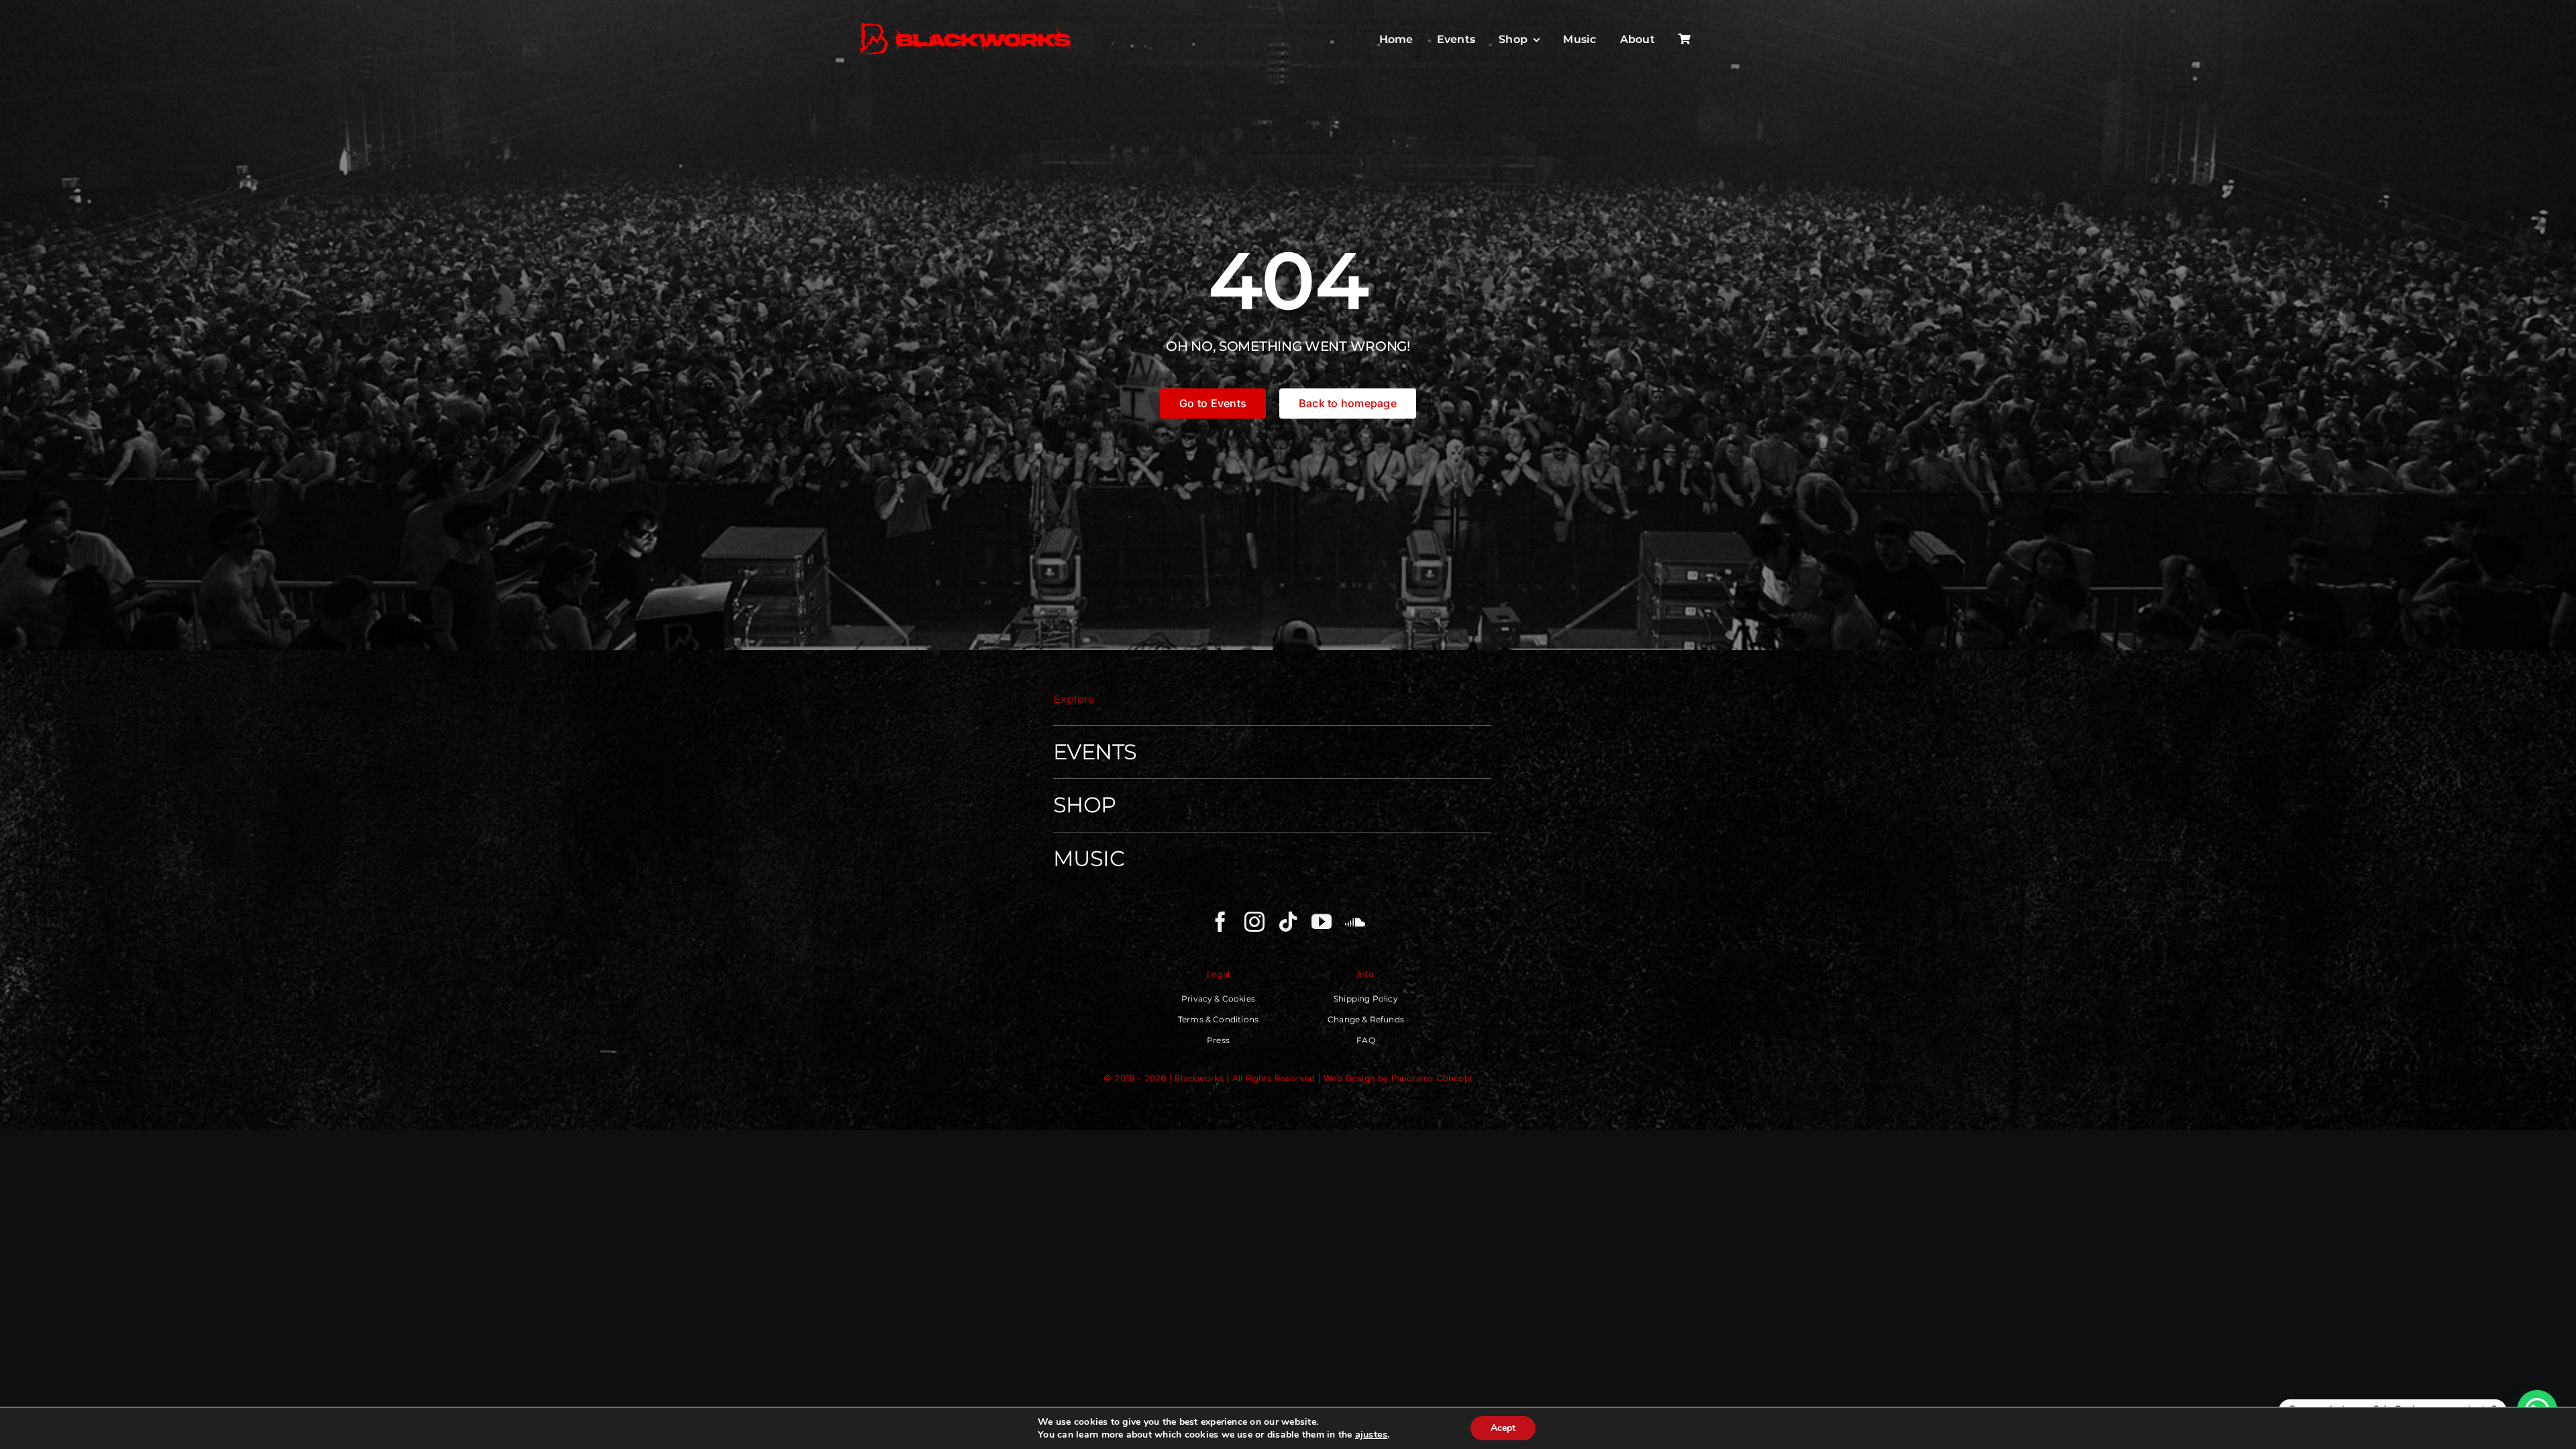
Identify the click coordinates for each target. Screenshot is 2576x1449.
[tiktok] (1288, 922)
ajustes (1372, 1434)
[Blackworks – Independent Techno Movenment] (966, 24)
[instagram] (1254, 922)
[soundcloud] (1355, 922)
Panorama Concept (1432, 1078)
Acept (1503, 1428)
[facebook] (1220, 922)
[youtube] (1322, 922)
